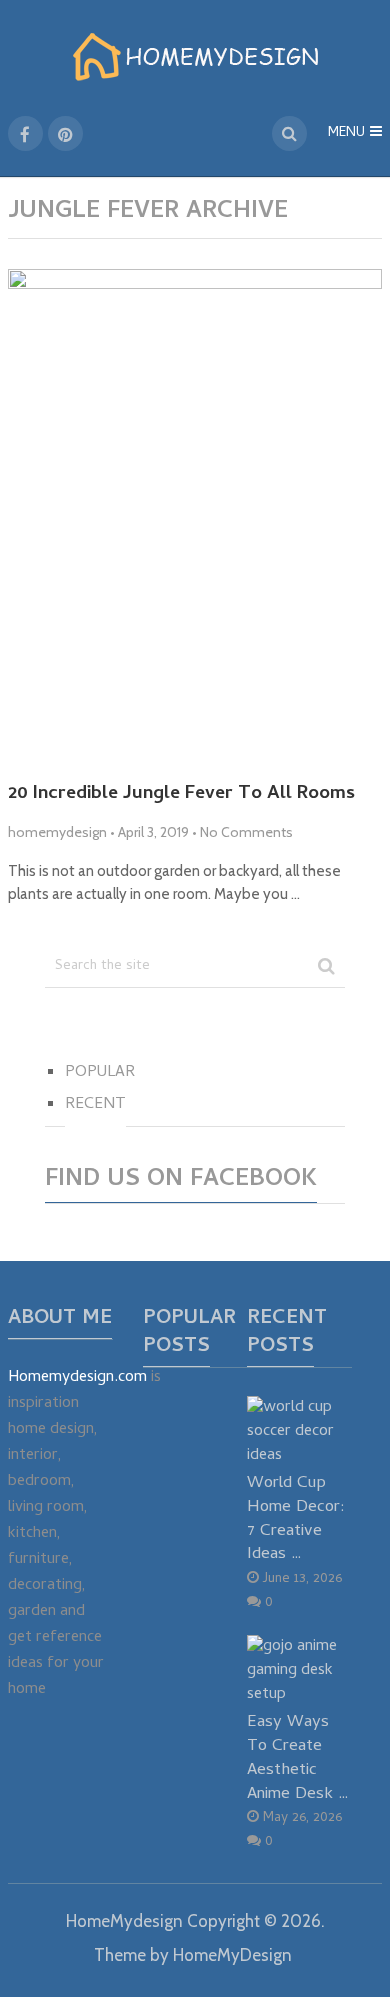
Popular (100, 1073)
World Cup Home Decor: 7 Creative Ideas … (296, 1519)
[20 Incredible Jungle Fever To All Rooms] (195, 518)
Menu (346, 133)
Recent (95, 1105)
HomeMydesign (124, 1921)
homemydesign (57, 832)
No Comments (246, 832)
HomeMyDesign (232, 1955)
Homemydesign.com (77, 1378)
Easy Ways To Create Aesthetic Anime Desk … (298, 1758)
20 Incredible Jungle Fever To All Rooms (181, 795)
